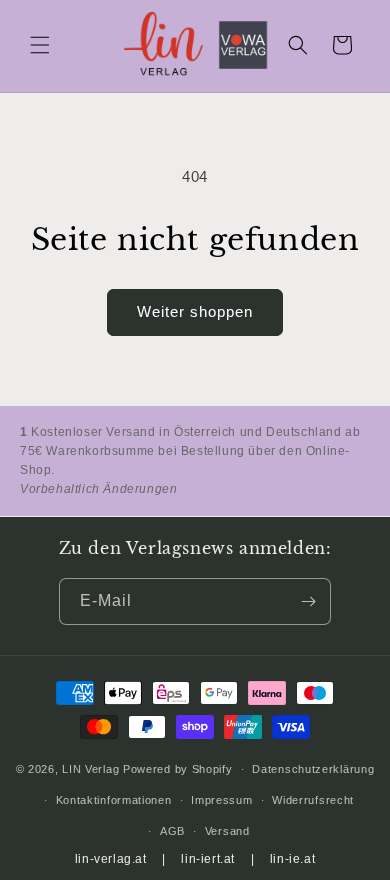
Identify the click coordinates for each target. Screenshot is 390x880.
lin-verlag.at (111, 859)
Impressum (221, 800)
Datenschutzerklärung (313, 769)
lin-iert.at (208, 859)
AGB (172, 831)
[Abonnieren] (308, 601)
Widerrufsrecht (313, 800)
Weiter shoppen (195, 311)
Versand (227, 831)
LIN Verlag (90, 769)
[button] (40, 45)
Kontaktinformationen (114, 800)
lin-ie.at (292, 859)
